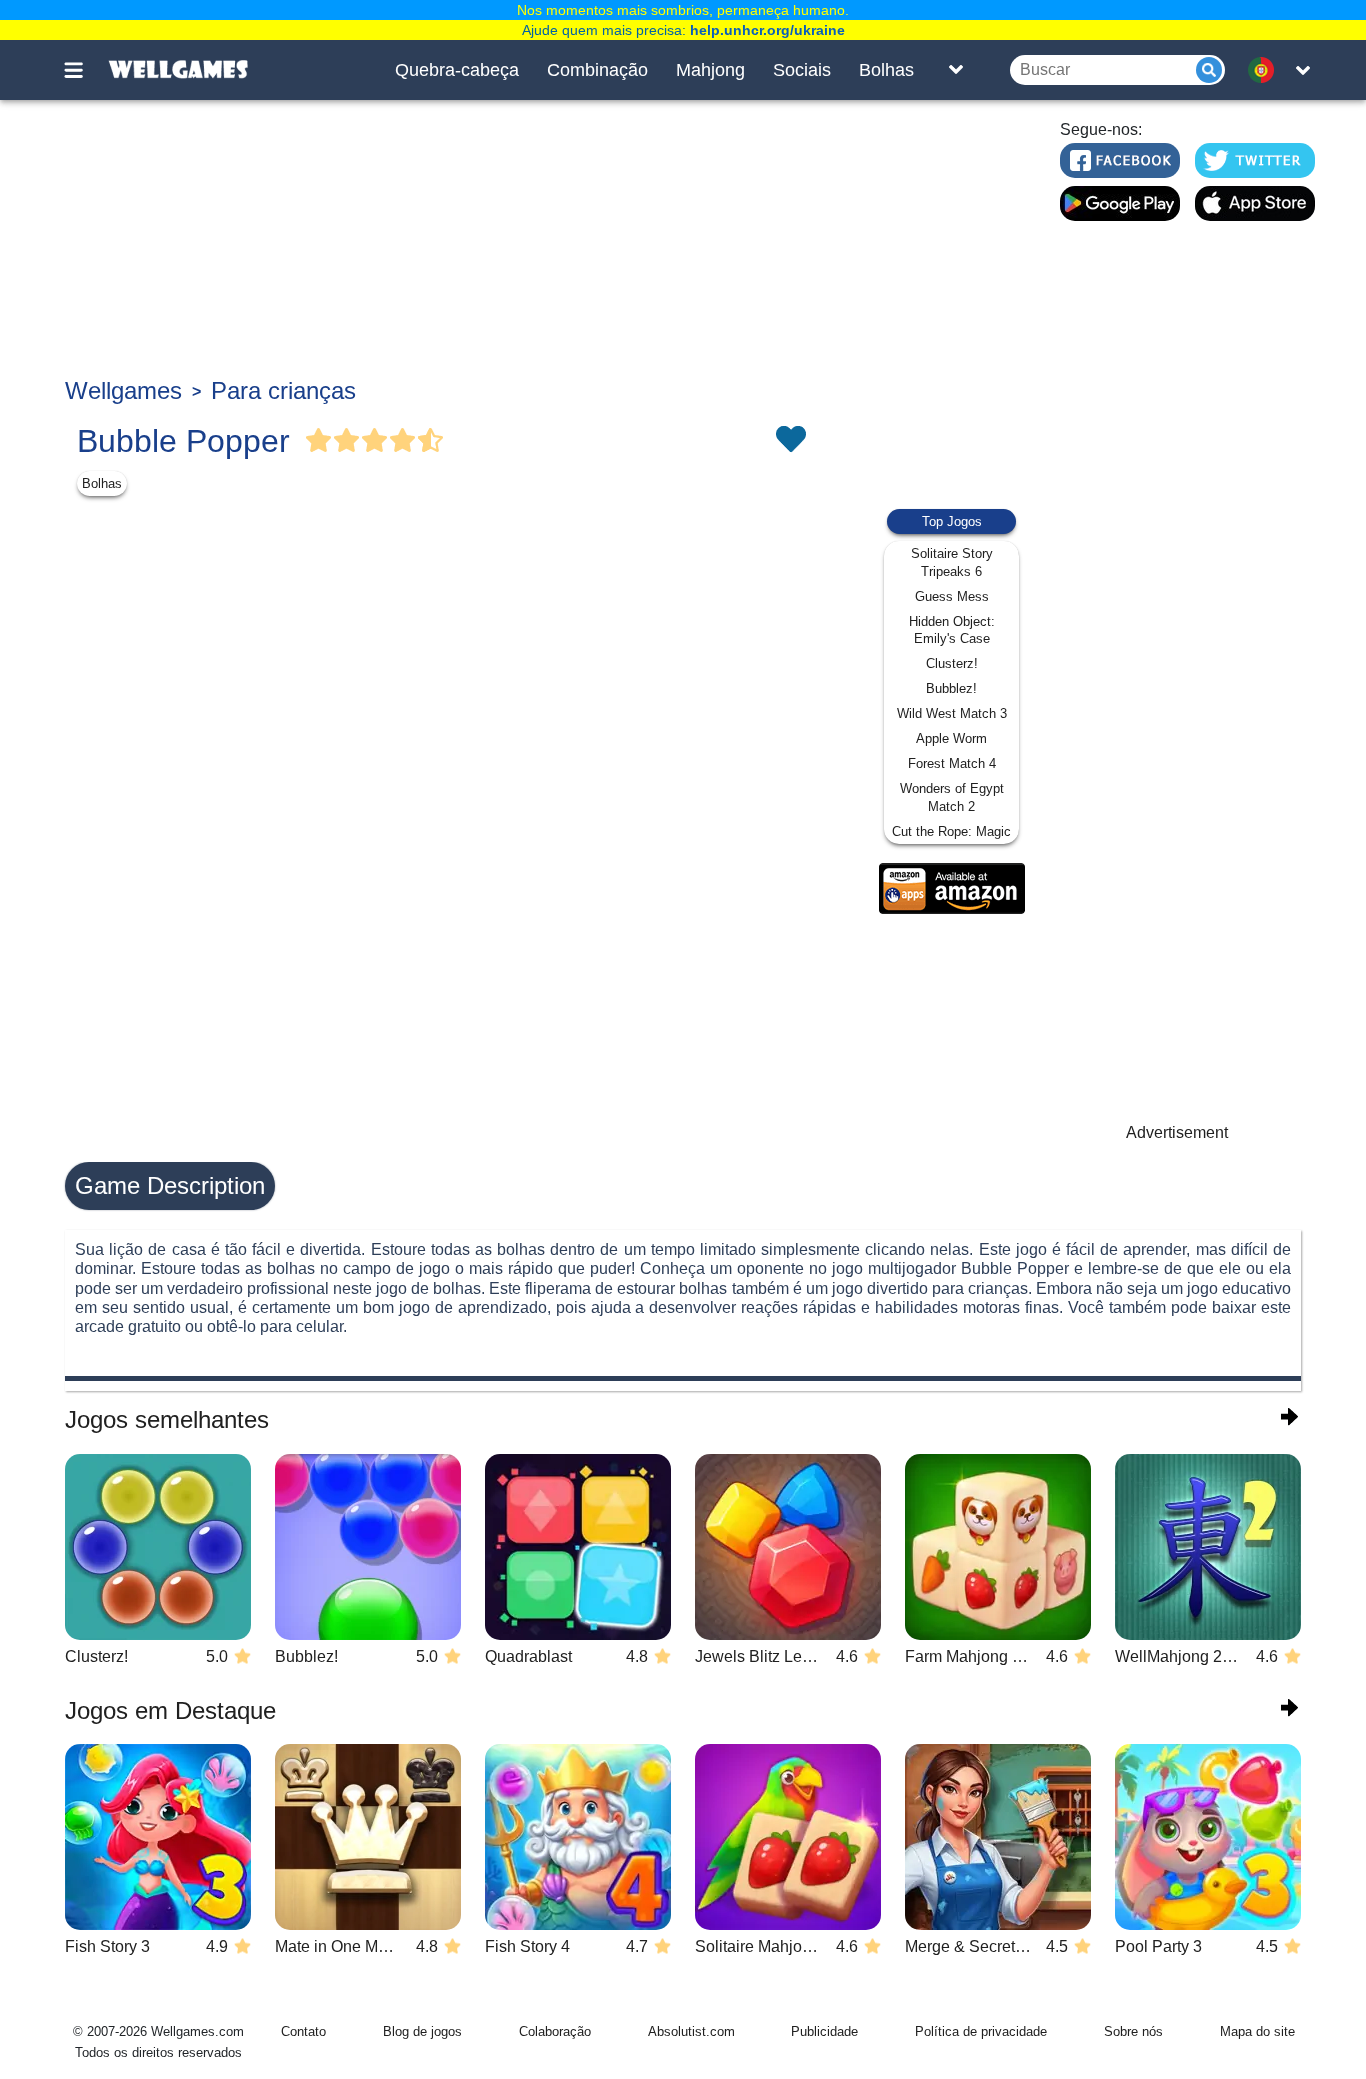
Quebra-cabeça (457, 70)
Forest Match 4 (952, 763)
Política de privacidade (981, 2031)
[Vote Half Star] (431, 441)
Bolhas (886, 70)
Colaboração (555, 2031)
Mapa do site (1257, 2031)
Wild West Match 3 (952, 713)
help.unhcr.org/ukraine (767, 30)
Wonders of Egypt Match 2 (952, 797)
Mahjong (710, 70)
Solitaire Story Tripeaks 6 (952, 562)
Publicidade (824, 2031)
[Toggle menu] (85, 70)
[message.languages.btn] (1266, 70)
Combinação (597, 70)
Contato (303, 2031)
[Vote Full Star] (319, 441)
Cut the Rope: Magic (951, 831)
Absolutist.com (691, 2031)
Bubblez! (951, 688)
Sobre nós (1133, 2031)
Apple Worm (951, 738)
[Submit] (1209, 70)
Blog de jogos (422, 2031)
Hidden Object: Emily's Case (952, 630)
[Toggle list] (956, 70)
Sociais (802, 70)
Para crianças (283, 390)
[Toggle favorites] (790, 441)
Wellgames (123, 390)
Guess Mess (952, 596)
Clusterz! (952, 663)
